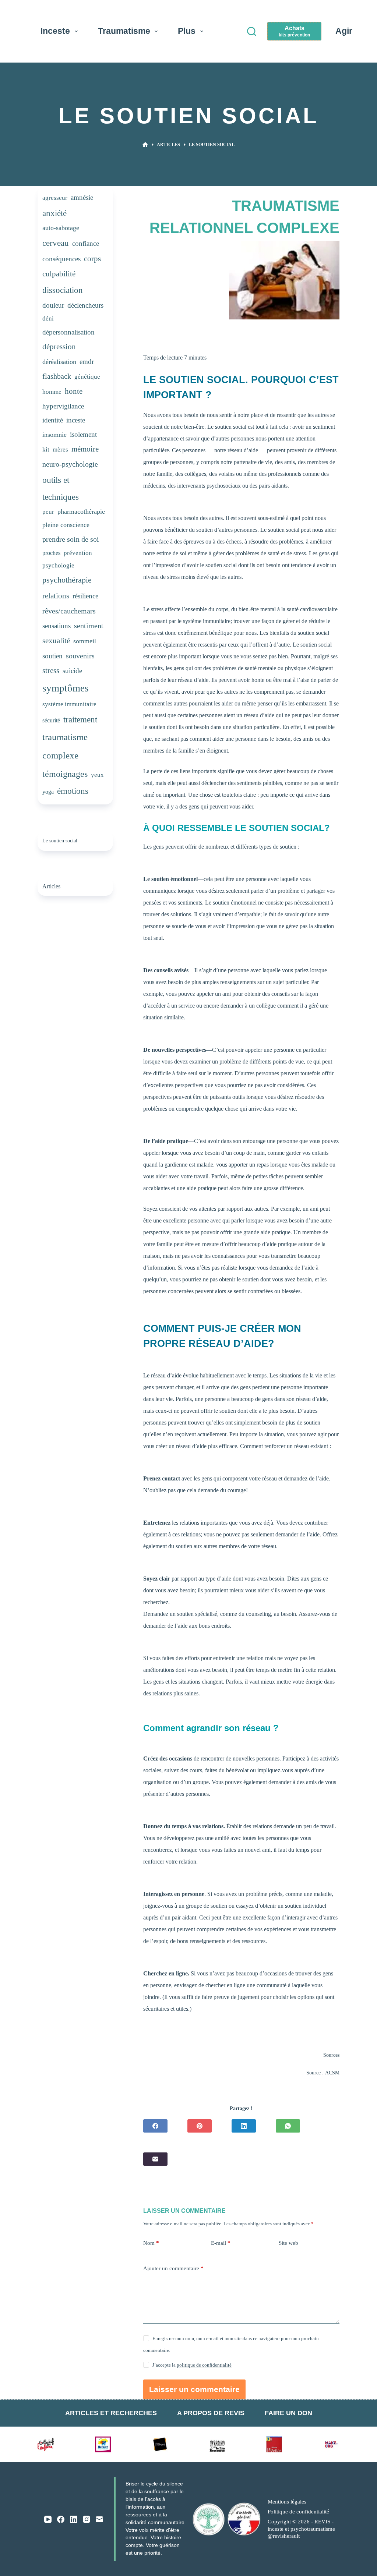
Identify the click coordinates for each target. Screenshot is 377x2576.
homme (52, 392)
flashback (57, 376)
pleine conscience (66, 525)
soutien (52, 656)
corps (92, 259)
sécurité (51, 720)
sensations (57, 626)
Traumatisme (124, 31)
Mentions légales (287, 2502)
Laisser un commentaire (194, 2389)
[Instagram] (87, 2519)
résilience (85, 596)
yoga (48, 792)
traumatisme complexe (65, 746)
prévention (78, 553)
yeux (97, 775)
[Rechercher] (252, 31)
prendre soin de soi (71, 539)
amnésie (82, 197)
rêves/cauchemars (69, 611)
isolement (83, 434)
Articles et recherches (111, 2413)
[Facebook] (155, 2126)
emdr (87, 362)
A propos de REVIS (211, 2413)
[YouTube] (48, 2519)
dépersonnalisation (68, 332)
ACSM (332, 2073)
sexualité (56, 641)
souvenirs (80, 656)
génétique (87, 377)
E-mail (221, 2243)
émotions (73, 791)
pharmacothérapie (81, 512)
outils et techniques (61, 489)
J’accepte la (192, 2365)
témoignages (65, 774)
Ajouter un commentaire (173, 2268)
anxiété (54, 213)
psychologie (58, 565)
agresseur (55, 198)
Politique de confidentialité (298, 2512)
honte (74, 391)
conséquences (61, 259)
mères (60, 450)
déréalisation (59, 362)
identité (53, 420)
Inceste (55, 31)
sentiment (89, 626)
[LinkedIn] (244, 2126)
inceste (76, 420)
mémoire (85, 449)
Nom (151, 2243)
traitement (80, 719)
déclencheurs (85, 305)
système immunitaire (69, 704)
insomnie (54, 435)
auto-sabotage (61, 228)
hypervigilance (63, 406)
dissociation (63, 290)
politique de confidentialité (204, 2365)
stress (51, 670)
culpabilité (59, 274)
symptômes (66, 688)
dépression (59, 347)
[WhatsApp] (288, 2126)
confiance (86, 243)
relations (56, 596)
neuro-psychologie (70, 464)
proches (51, 553)
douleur (53, 305)
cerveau (56, 243)
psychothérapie (67, 580)
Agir (344, 31)
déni (48, 319)
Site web (288, 2243)
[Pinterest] (200, 2126)
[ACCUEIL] (145, 145)
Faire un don (288, 2413)
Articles (51, 887)
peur (48, 512)
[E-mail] (155, 2159)
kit (46, 450)
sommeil (85, 641)
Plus (187, 31)
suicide (72, 671)
